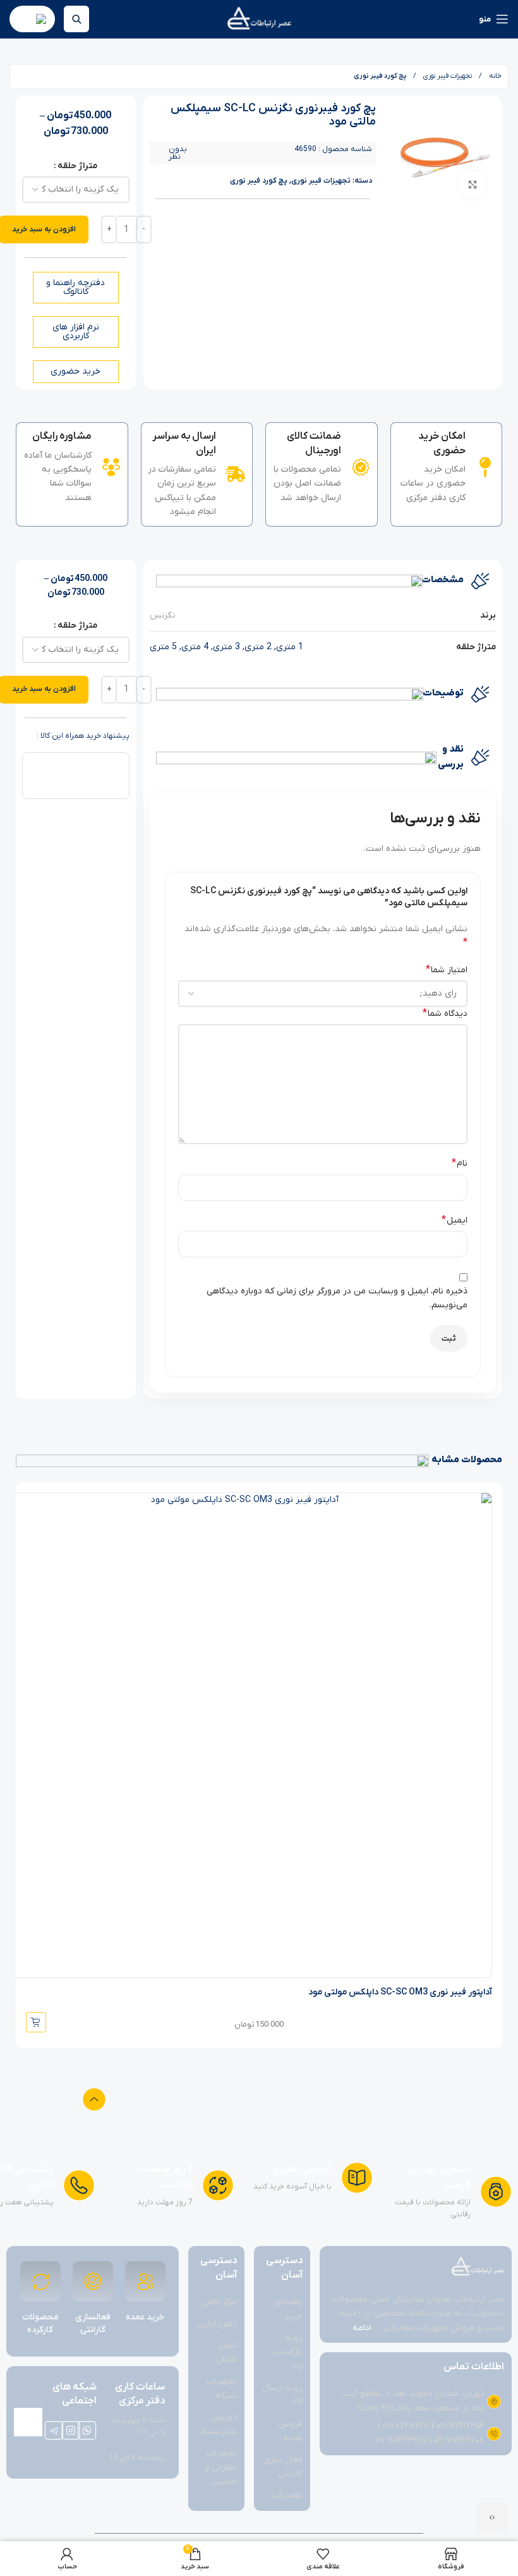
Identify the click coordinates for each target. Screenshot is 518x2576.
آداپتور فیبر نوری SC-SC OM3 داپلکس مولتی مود (400, 1992)
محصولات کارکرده (40, 2323)
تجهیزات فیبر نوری (447, 76)
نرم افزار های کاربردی (76, 332)
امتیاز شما (447, 970)
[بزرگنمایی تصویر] (472, 185)
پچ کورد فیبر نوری (380, 76)
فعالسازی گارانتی (93, 2323)
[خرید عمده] (145, 2281)
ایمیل (455, 1220)
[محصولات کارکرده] (40, 2281)
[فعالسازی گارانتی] (93, 2281)
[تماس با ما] (492, 2518)
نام (460, 1163)
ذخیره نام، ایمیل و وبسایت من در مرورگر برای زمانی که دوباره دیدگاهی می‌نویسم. (337, 1298)
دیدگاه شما (445, 1013)
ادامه (362, 2328)
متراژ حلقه (77, 166)
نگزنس (163, 615)
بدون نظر (178, 153)
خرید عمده (145, 2317)
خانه (494, 76)
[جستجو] (76, 19)
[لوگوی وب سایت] (259, 19)
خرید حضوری (75, 371)
